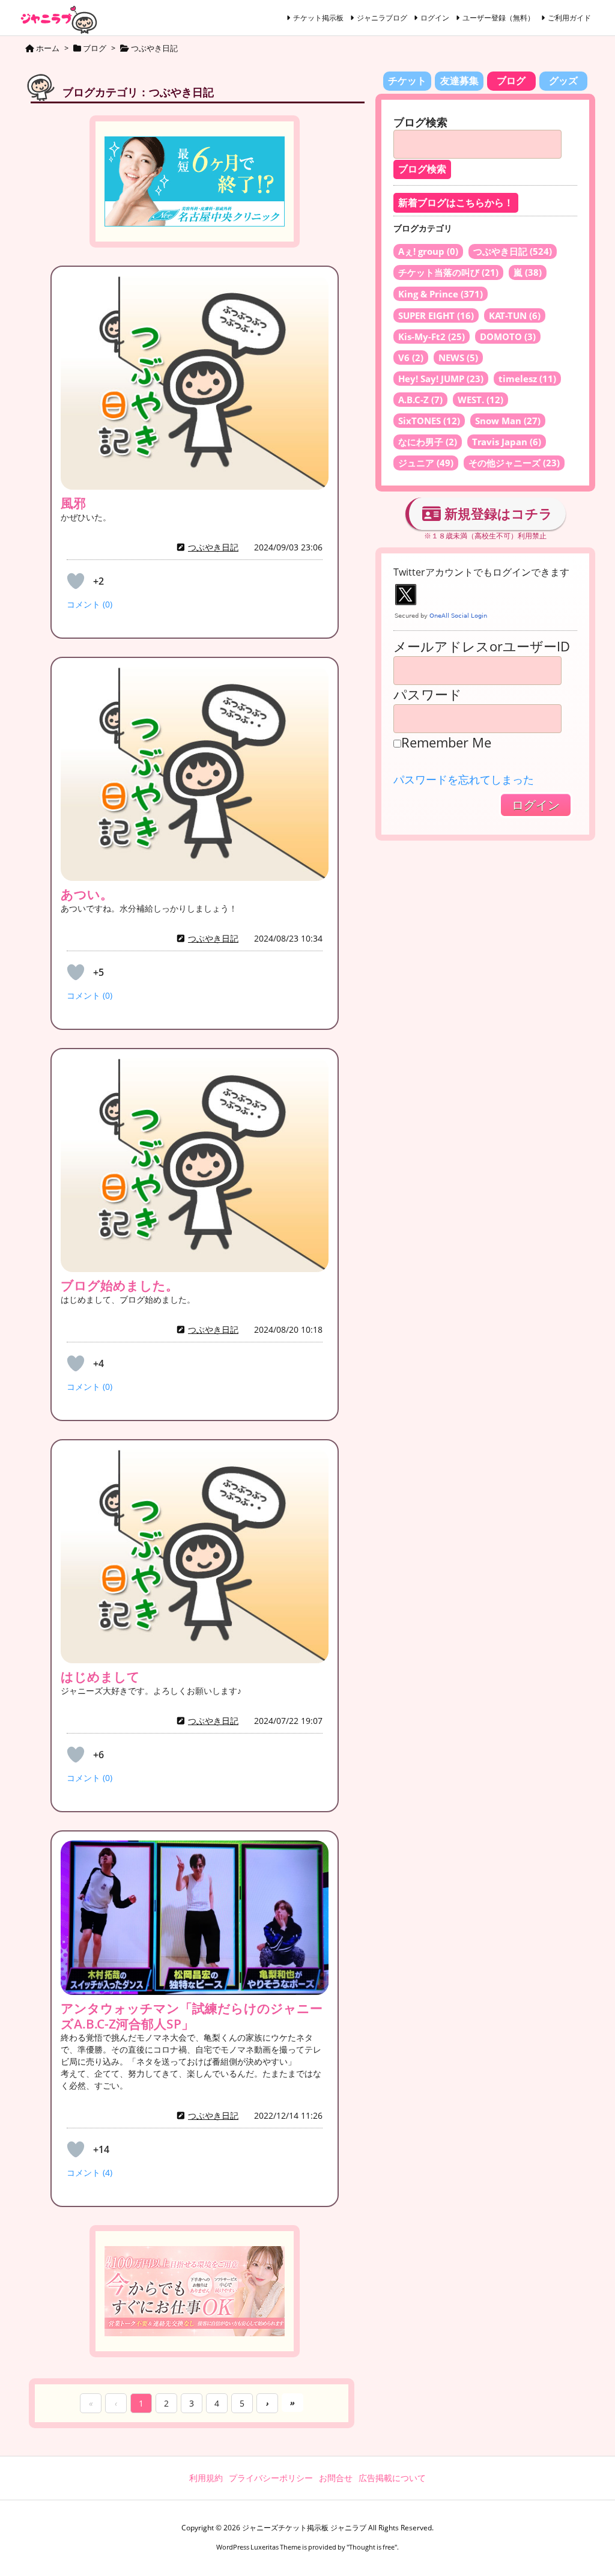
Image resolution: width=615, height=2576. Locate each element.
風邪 (73, 503)
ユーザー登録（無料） (498, 18)
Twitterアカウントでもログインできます (481, 572)
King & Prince (441, 294)
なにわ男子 (428, 442)
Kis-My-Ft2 (432, 336)
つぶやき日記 (213, 547)
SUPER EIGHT (436, 315)
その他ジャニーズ (514, 463)
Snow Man (508, 421)
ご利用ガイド (569, 18)
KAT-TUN (515, 315)
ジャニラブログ (382, 18)
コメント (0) (89, 604)
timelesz (527, 379)
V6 (411, 358)
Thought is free (372, 2547)
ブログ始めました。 (120, 1285)
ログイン (435, 18)
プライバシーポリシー (271, 2478)
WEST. (480, 400)
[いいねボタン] (76, 581)
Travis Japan (507, 442)
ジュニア (426, 463)
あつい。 (87, 894)
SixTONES (429, 421)
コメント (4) (89, 2173)
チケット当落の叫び (448, 272)
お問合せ (336, 2478)
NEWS (458, 358)
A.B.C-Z (420, 400)
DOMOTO (508, 336)
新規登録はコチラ (497, 513)
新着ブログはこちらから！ (456, 203)
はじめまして (100, 1676)
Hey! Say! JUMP (441, 379)
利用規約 (206, 2478)
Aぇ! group (428, 251)
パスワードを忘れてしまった (464, 779)
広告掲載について (392, 2478)
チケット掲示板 (318, 18)
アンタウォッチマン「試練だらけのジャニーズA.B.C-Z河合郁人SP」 (192, 2016)
